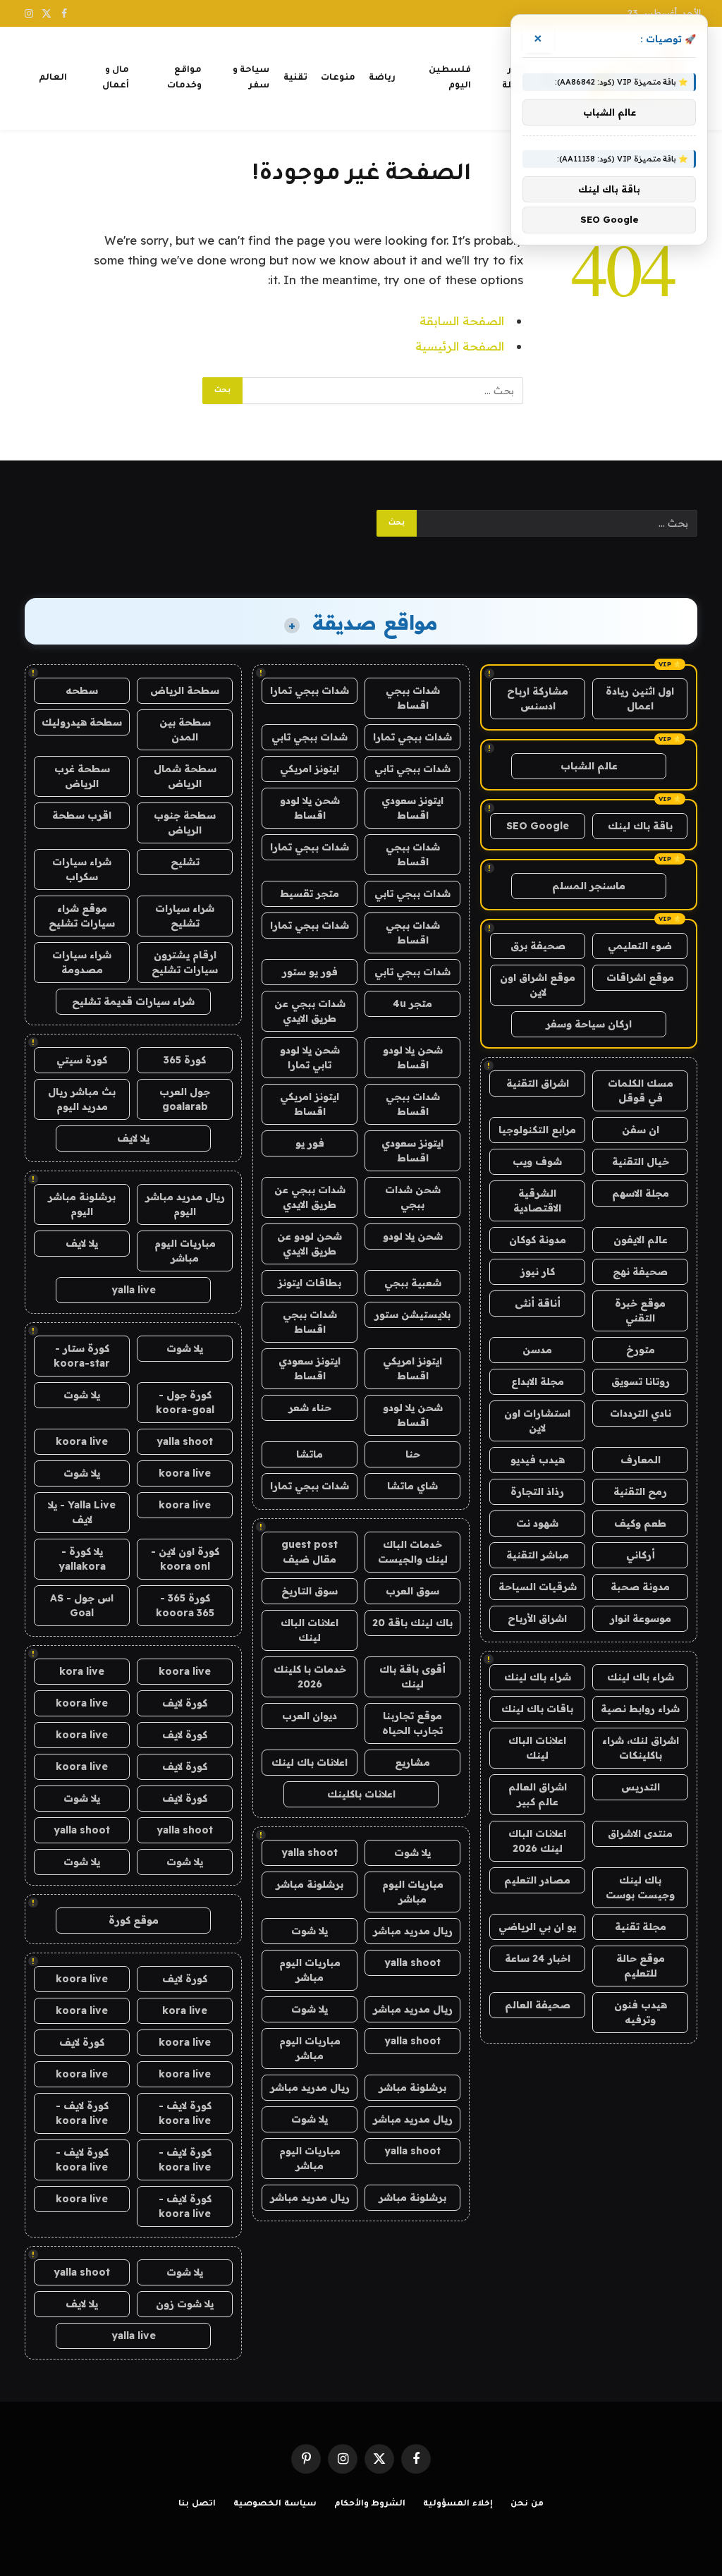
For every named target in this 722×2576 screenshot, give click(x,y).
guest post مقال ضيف (310, 1552)
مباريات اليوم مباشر (413, 1892)
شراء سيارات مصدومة (82, 962)
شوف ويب (537, 1161)
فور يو (310, 1143)
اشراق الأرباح (537, 1618)
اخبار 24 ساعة (538, 1958)
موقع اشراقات (640, 977)
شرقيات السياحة (538, 1587)
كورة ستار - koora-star (82, 1356)
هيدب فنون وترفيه (641, 2012)
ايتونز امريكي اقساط (310, 1104)
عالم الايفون (641, 1240)
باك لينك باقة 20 (412, 1623)
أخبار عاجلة (515, 78)
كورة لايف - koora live (185, 2113)
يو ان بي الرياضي (537, 1927)
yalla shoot (310, 1852)
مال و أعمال (116, 78)
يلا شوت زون (185, 2304)
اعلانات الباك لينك (537, 1748)
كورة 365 (185, 1060)
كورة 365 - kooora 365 (185, 1605)
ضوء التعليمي (640, 946)
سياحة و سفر (251, 78)
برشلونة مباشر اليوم (82, 1204)
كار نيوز (538, 1271)
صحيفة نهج (640, 1271)
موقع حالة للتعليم (641, 1966)
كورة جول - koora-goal (185, 1402)
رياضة (382, 78)
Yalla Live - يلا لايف (82, 1512)
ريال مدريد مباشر (413, 1931)
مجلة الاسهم (641, 1193)
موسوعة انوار (641, 1618)
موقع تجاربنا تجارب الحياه (412, 1723)
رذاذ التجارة (537, 1491)
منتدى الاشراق (640, 1833)
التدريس (641, 1787)
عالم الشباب (589, 766)
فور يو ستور (310, 972)
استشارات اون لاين (537, 1421)
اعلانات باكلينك (361, 1794)
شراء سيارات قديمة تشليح (133, 1001)
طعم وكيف (640, 1523)
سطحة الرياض (185, 690)
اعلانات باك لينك (310, 1762)
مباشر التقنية (538, 1555)
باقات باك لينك (537, 1709)
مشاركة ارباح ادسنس (538, 698)
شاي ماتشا (412, 1486)
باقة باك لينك (640, 826)
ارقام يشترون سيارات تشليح (185, 962)
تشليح (185, 862)
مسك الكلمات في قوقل (641, 1091)
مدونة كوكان (538, 1240)
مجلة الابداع (538, 1381)
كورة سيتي (82, 1060)
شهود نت (537, 1523)
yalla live (134, 1290)
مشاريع (412, 1762)
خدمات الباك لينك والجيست (413, 1552)
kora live (82, 1671)
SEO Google (538, 826)
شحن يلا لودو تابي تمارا (310, 1057)
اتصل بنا (197, 2504)
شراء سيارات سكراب (82, 869)
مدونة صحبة (640, 1587)
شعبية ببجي (413, 1283)
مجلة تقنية (641, 1927)
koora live (82, 1441)
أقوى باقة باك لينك (412, 1677)
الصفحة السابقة (462, 321)
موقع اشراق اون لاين (538, 985)
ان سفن (641, 1130)
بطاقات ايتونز (310, 1283)
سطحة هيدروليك (82, 722)
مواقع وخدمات (184, 78)
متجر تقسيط (310, 893)
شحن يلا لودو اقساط (310, 808)
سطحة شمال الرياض (185, 776)
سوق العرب (412, 1591)
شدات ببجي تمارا (310, 690)
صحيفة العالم (538, 2005)
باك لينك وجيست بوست (640, 1887)
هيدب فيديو (538, 1460)
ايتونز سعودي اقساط (412, 808)
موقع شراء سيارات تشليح (82, 916)
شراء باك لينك (641, 1677)
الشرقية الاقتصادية (537, 1201)
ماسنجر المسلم (589, 886)
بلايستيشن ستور (412, 1314)
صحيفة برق (538, 946)
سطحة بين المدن (185, 730)
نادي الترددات (641, 1413)
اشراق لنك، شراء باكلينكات (641, 1748)
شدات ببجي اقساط (413, 698)
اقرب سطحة (82, 815)
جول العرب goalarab (185, 1099)
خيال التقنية (641, 1161)
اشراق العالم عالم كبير (538, 1794)
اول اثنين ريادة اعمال (640, 698)
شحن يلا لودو (413, 1236)
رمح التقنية (640, 1491)
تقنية (295, 78)
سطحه (82, 690)
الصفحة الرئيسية (460, 346)
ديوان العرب (310, 1716)
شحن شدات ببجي (413, 1197)
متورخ (641, 1350)
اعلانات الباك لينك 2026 (537, 1841)
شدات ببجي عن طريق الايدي (310, 1011)
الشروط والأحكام (370, 2504)
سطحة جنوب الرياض (185, 823)
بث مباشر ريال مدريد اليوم (82, 1099)
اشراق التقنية (538, 1083)
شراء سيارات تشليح (185, 916)
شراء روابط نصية (640, 1709)
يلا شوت (412, 1852)
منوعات (338, 78)
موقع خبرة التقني (640, 1311)
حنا (413, 1454)
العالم (53, 78)
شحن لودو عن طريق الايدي (310, 1244)
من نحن (527, 2504)
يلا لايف (133, 1138)
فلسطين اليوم (450, 78)
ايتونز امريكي (310, 769)
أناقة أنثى (538, 1303)
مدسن (537, 1350)
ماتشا (310, 1454)
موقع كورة (134, 1920)
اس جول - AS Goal (82, 1605)
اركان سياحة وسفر (589, 1024)
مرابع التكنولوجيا (537, 1130)
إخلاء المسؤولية (458, 2504)
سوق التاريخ (310, 1591)
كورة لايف (185, 1703)
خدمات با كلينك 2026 (310, 1677)
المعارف (641, 1460)
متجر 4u (412, 1003)
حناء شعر (310, 1408)
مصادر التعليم (537, 1880)
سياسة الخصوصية (275, 2504)
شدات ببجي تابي (310, 737)
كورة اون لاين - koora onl (185, 1559)
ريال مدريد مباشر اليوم (185, 1204)
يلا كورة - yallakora (82, 1559)
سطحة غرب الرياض (82, 776)
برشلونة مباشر (310, 1884)
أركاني (641, 1555)
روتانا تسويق (641, 1381)
